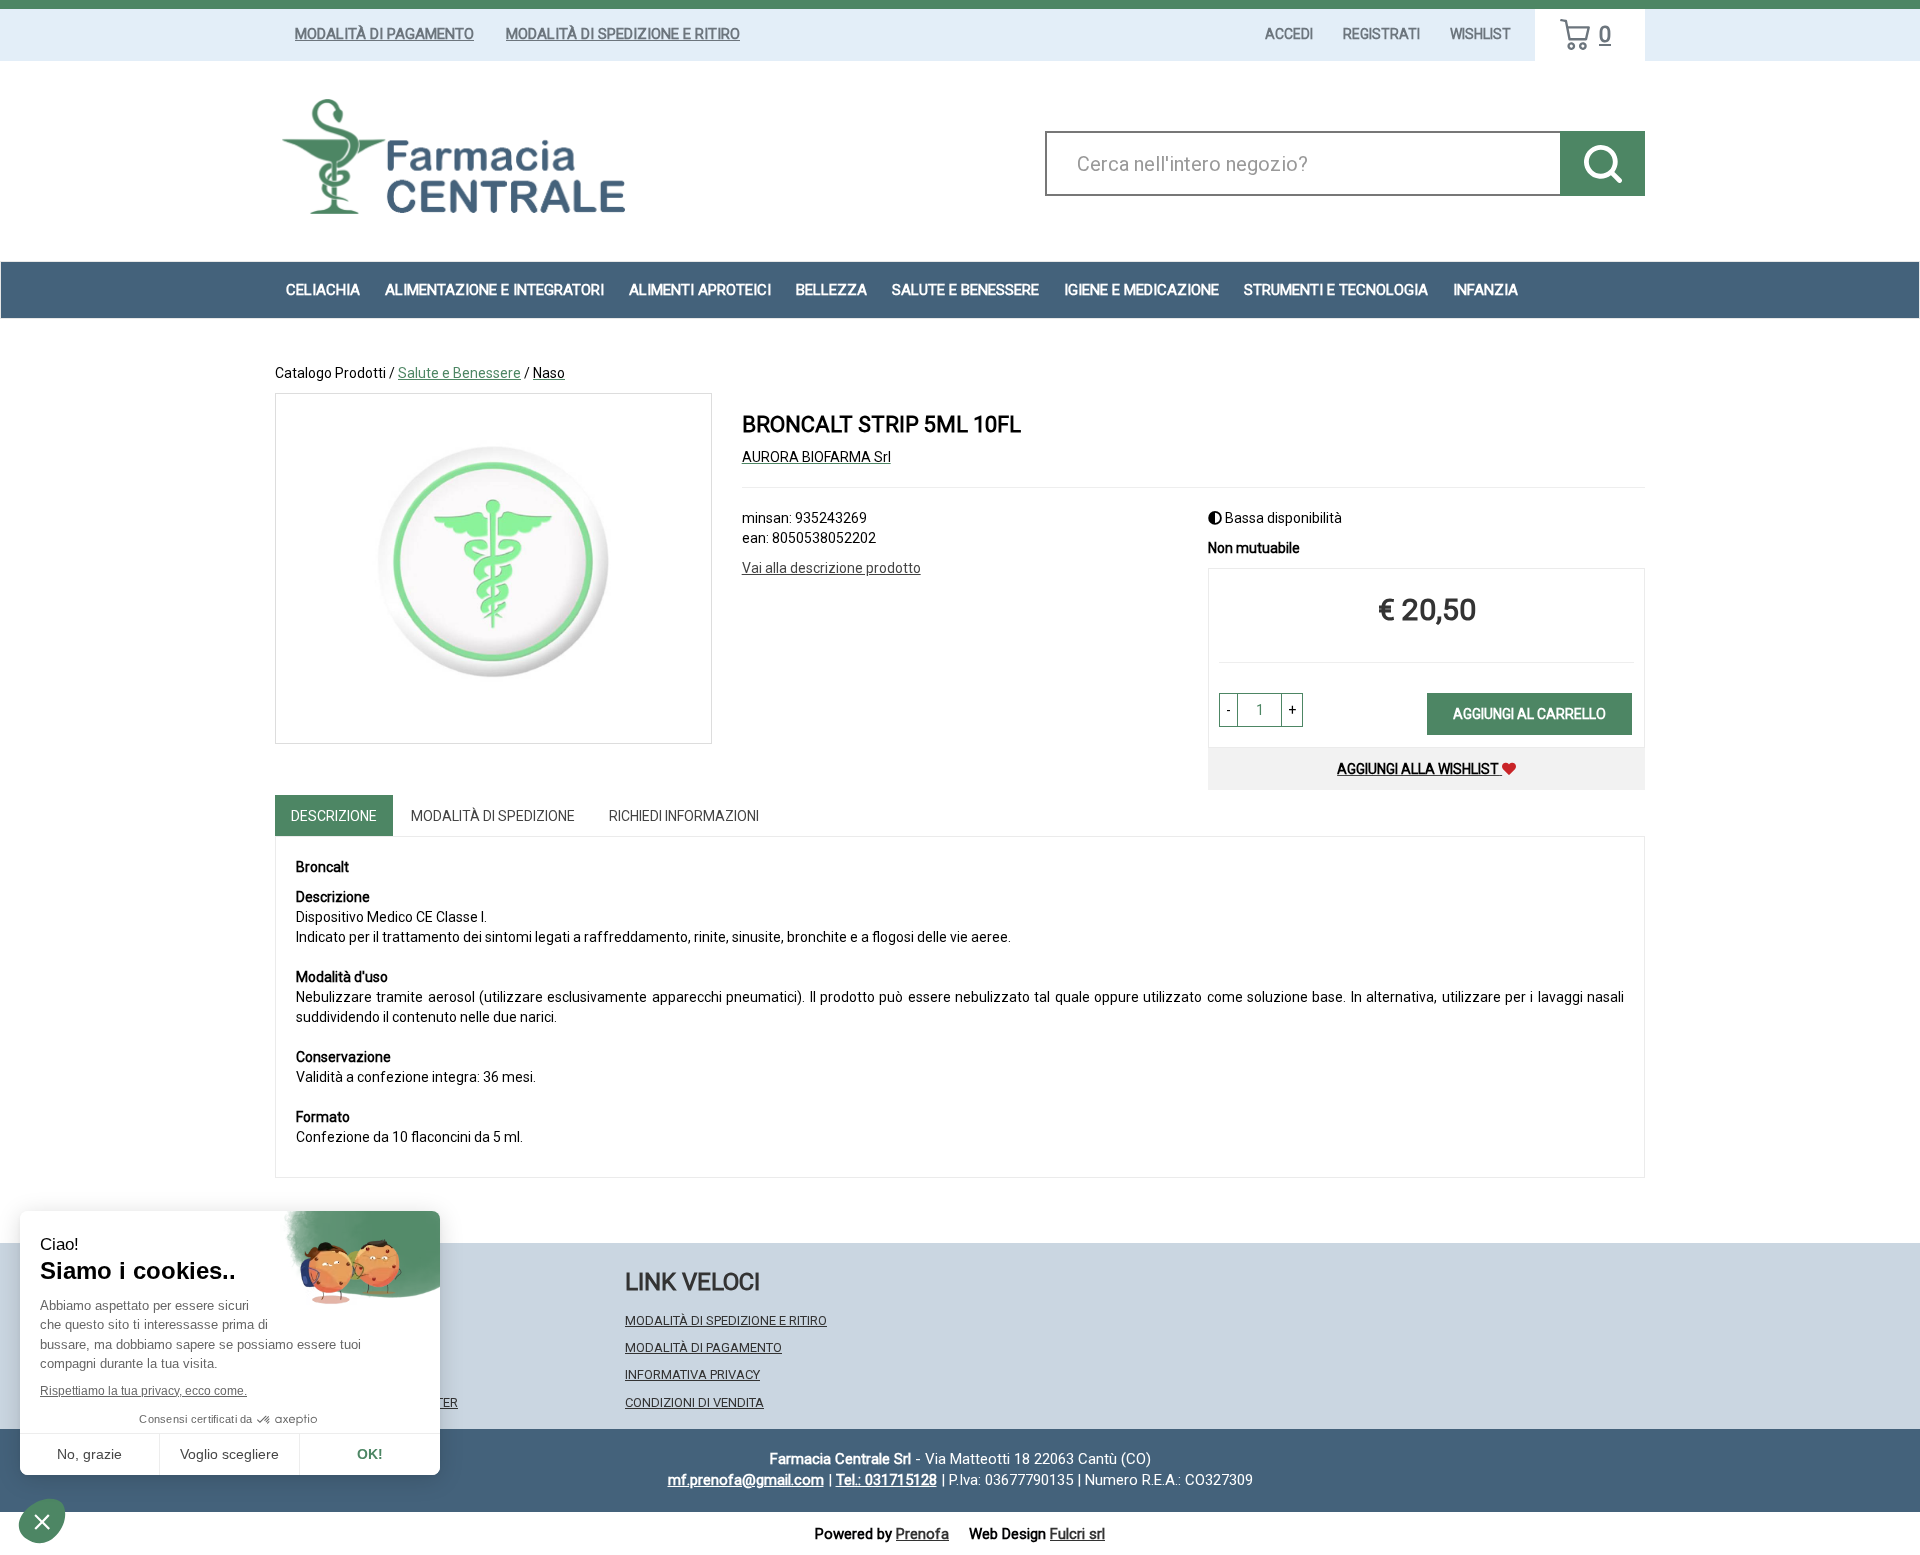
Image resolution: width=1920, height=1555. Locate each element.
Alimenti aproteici (700, 290)
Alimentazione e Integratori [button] (494, 290)
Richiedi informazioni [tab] (684, 816)
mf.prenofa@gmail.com (746, 1480)
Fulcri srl (1077, 1534)
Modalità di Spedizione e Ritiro (623, 34)
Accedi (1289, 34)
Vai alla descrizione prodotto (831, 568)
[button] (1228, 710)
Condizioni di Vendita (694, 1402)
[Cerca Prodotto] (1602, 163)
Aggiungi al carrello (1529, 714)
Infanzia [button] (1485, 290)
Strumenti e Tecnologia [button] (1336, 290)
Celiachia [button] (323, 290)
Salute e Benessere (459, 373)
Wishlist (1480, 34)
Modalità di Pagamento (384, 34)
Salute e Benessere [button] (965, 290)
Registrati (1381, 34)
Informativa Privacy (692, 1374)
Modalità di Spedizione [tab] (493, 816)
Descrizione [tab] (334, 816)
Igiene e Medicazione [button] (1141, 290)
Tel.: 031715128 (886, 1480)
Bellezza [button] (831, 290)
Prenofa (922, 1534)
